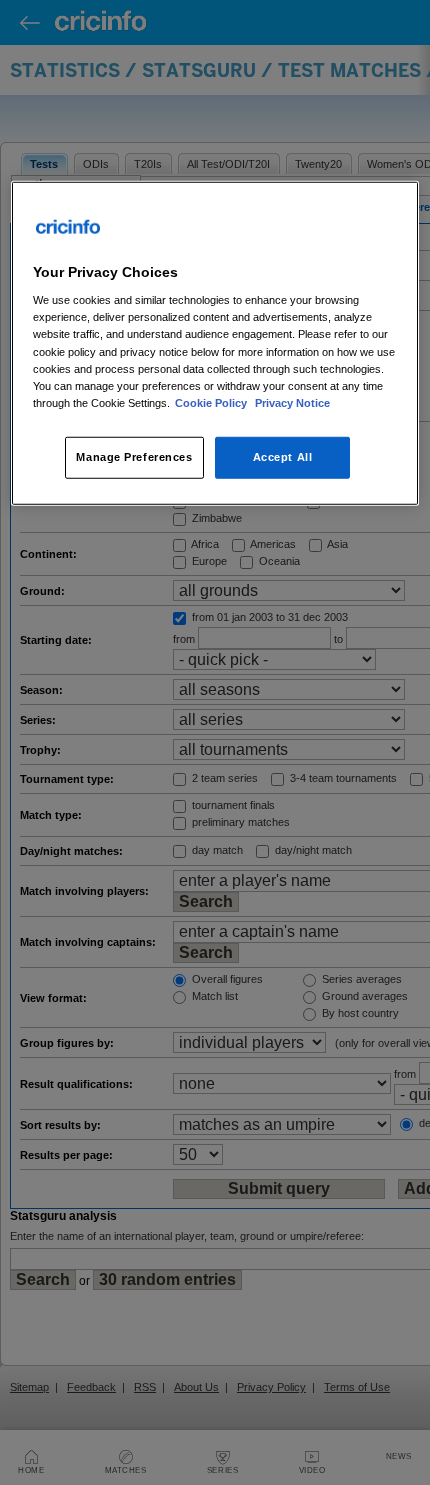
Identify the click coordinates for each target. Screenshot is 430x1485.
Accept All (283, 457)
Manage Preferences (134, 457)
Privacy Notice (292, 402)
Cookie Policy (212, 402)
